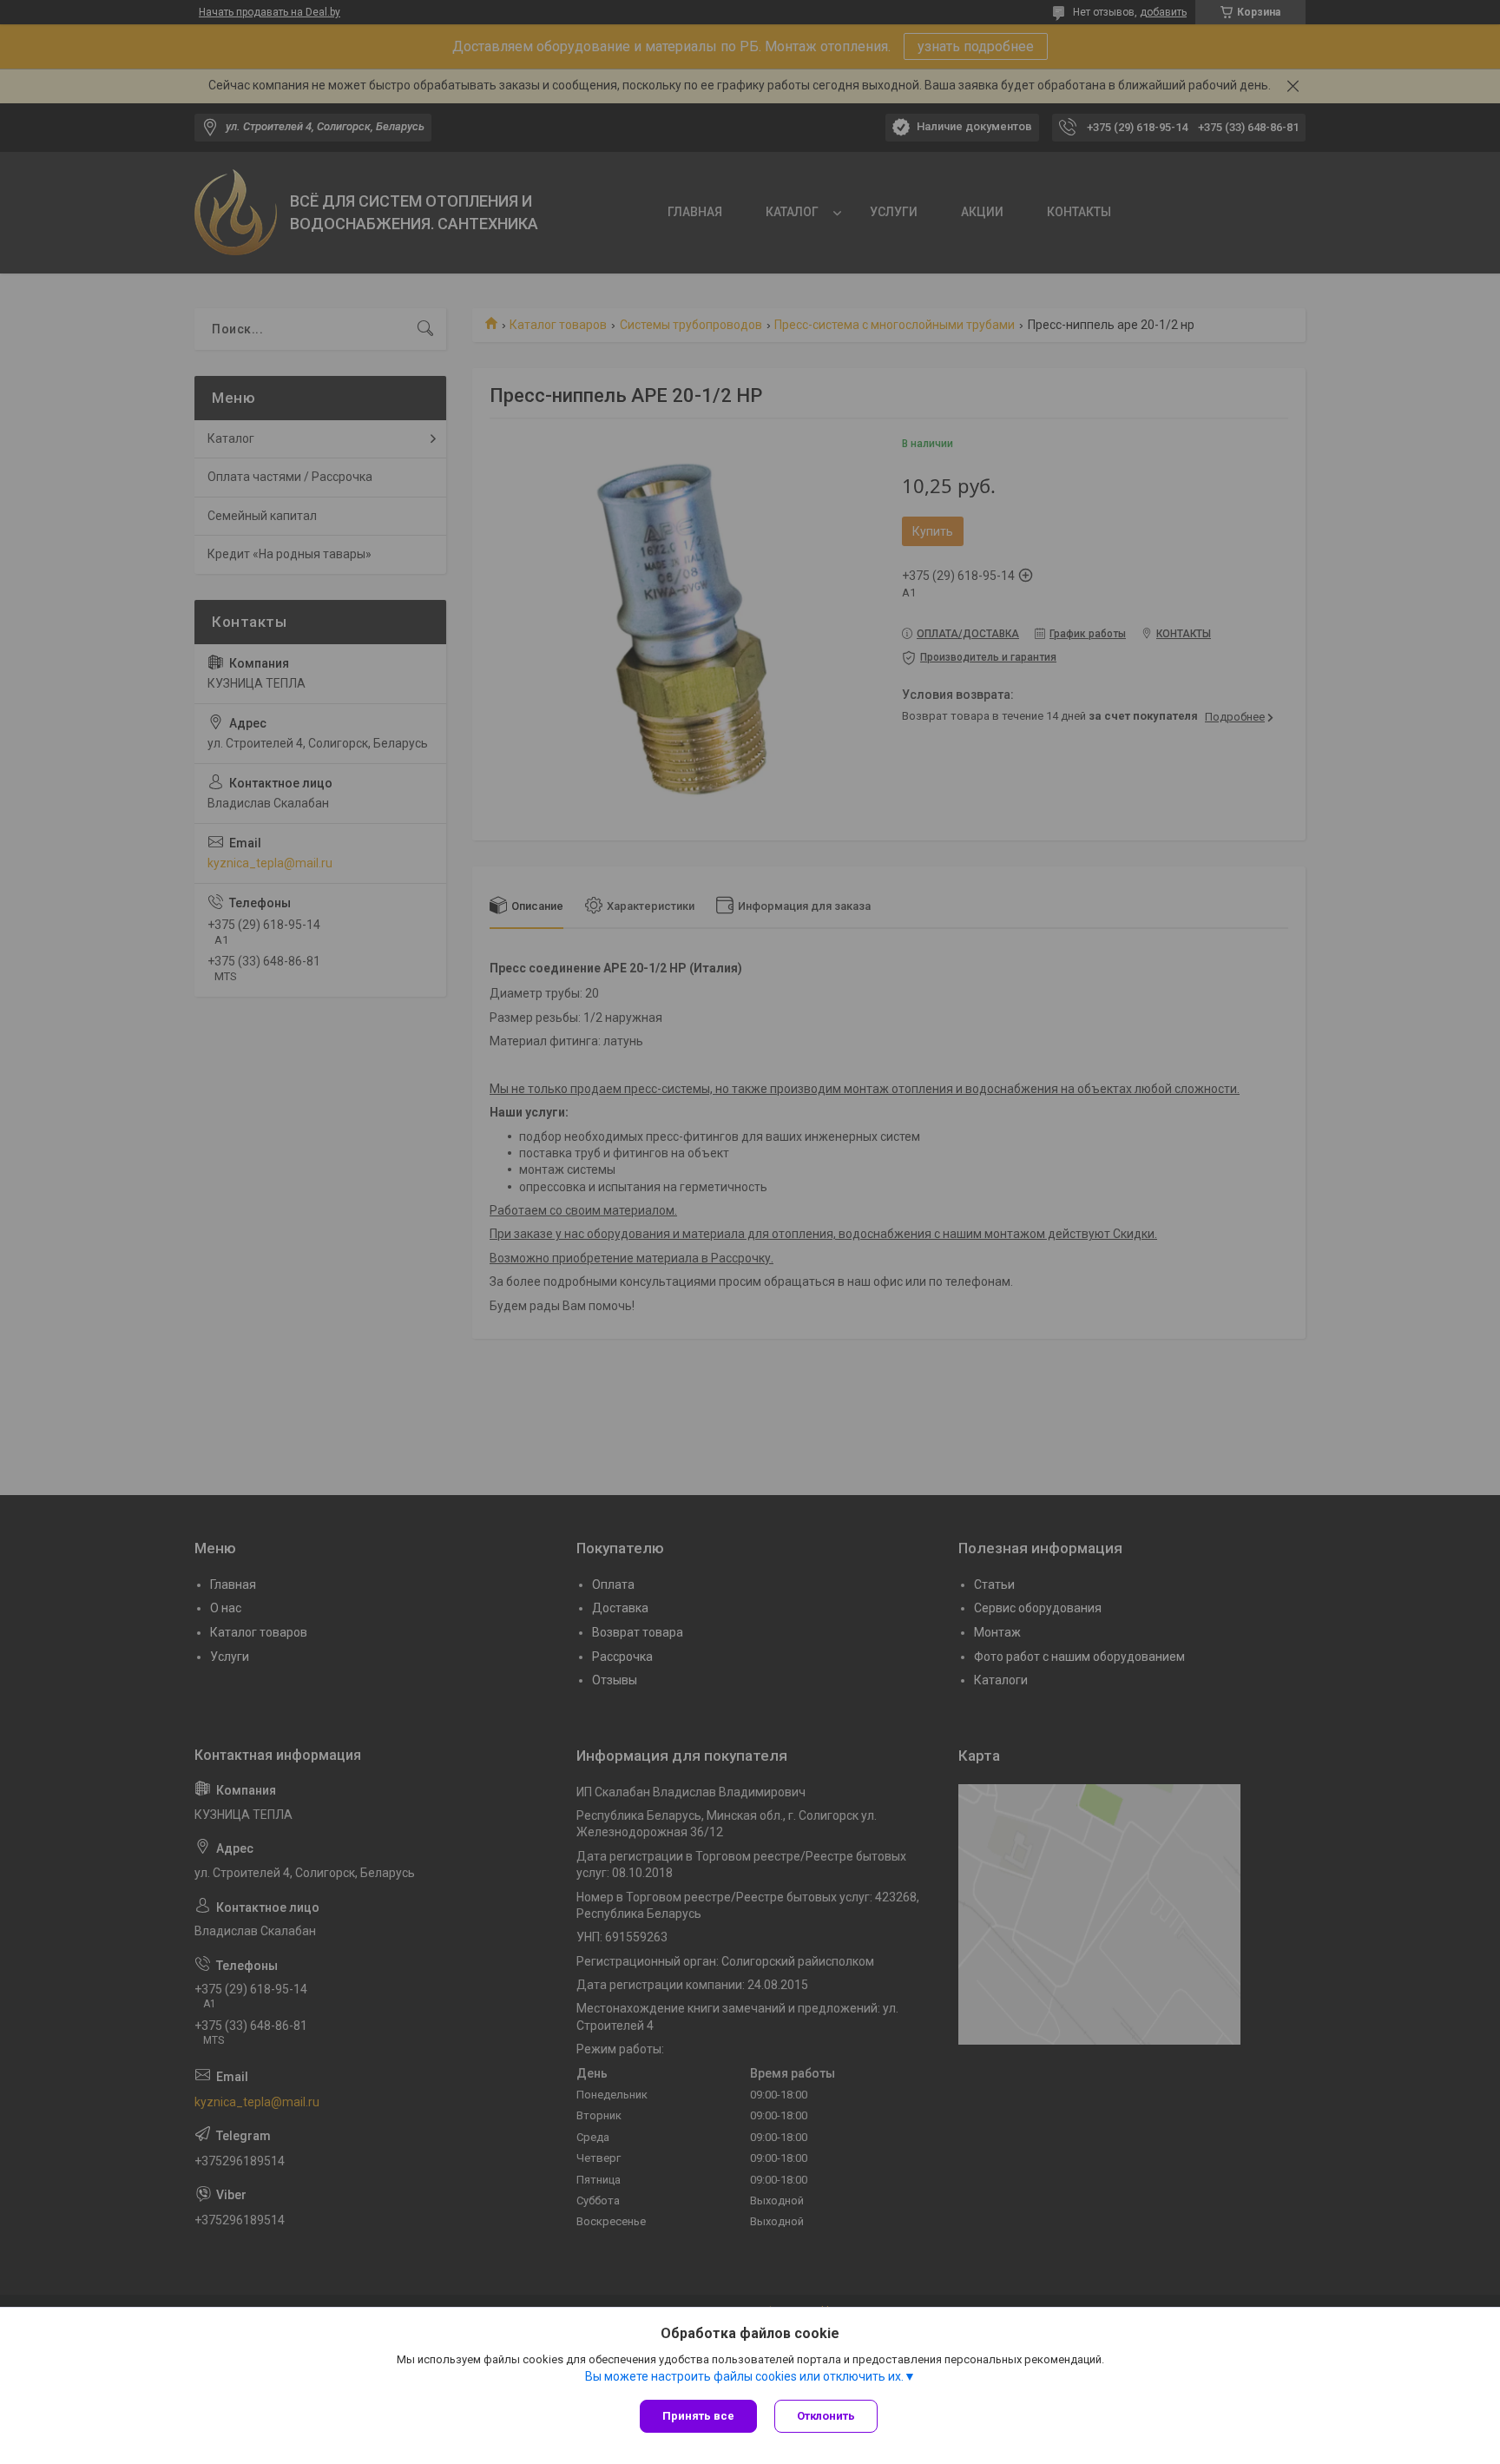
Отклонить (826, 2416)
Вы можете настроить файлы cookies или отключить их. (744, 2376)
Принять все (698, 2416)
